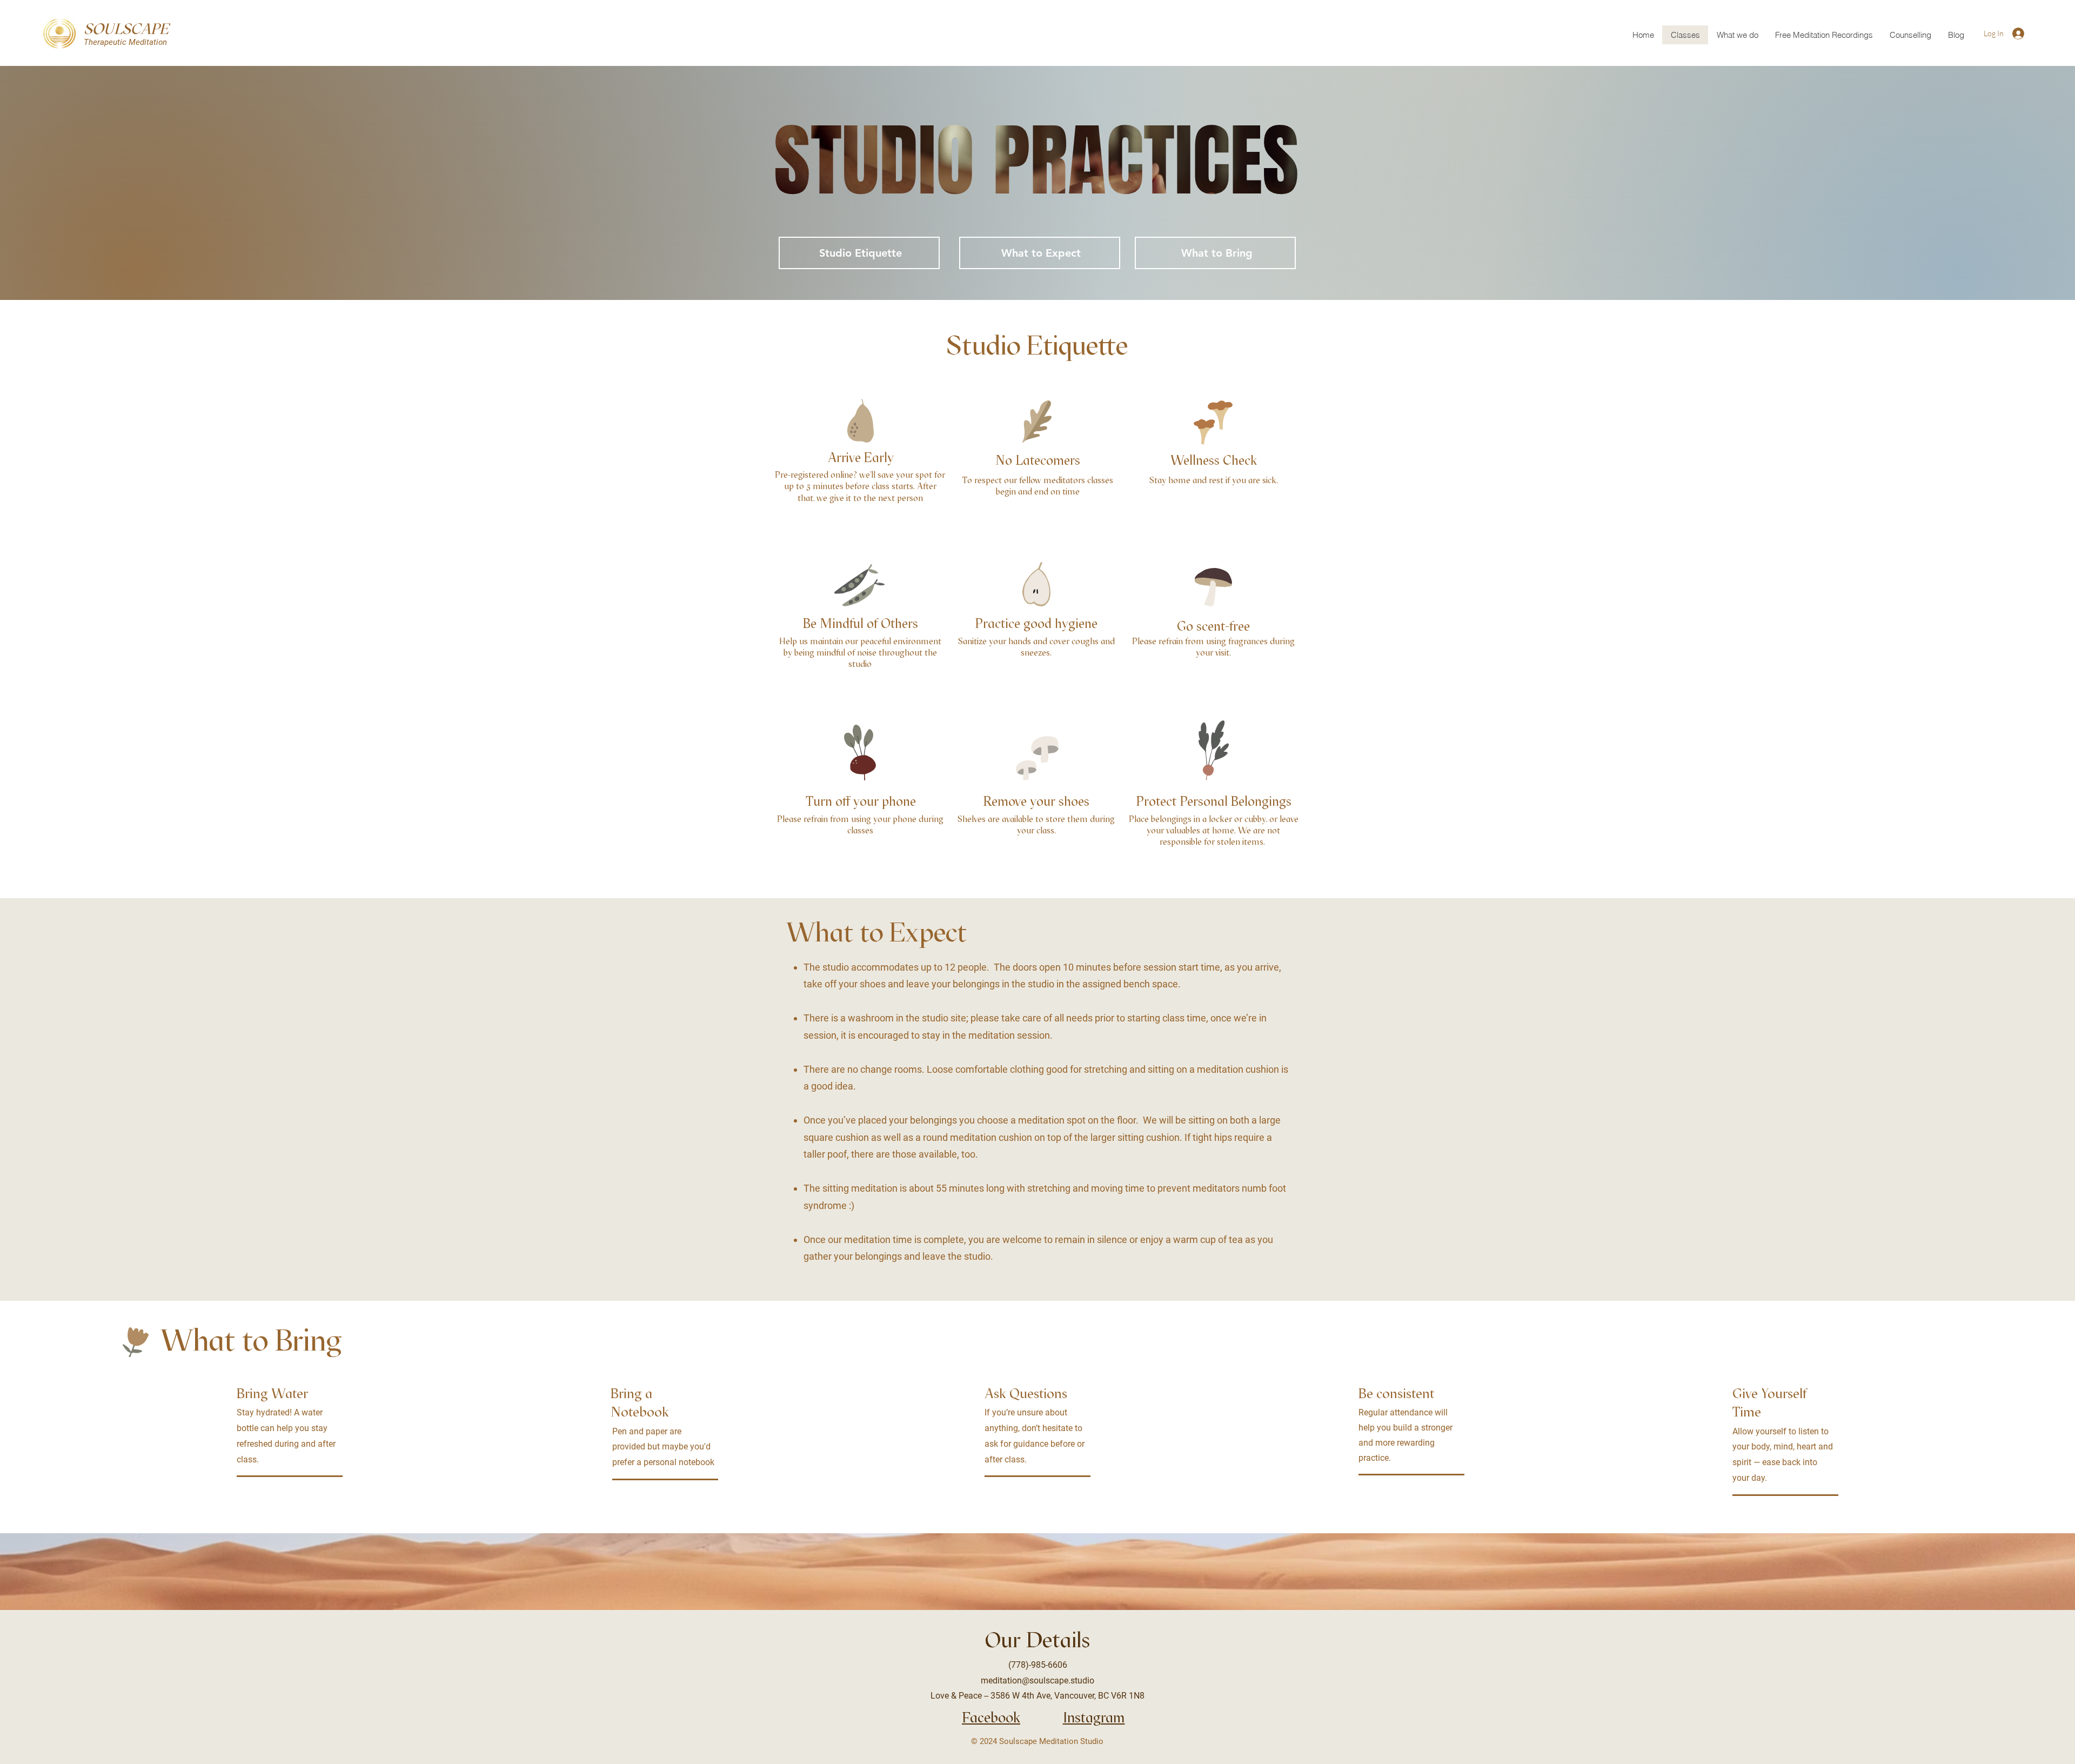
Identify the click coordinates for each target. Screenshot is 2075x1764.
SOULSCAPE (126, 29)
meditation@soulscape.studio (1037, 1681)
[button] (1910, 35)
